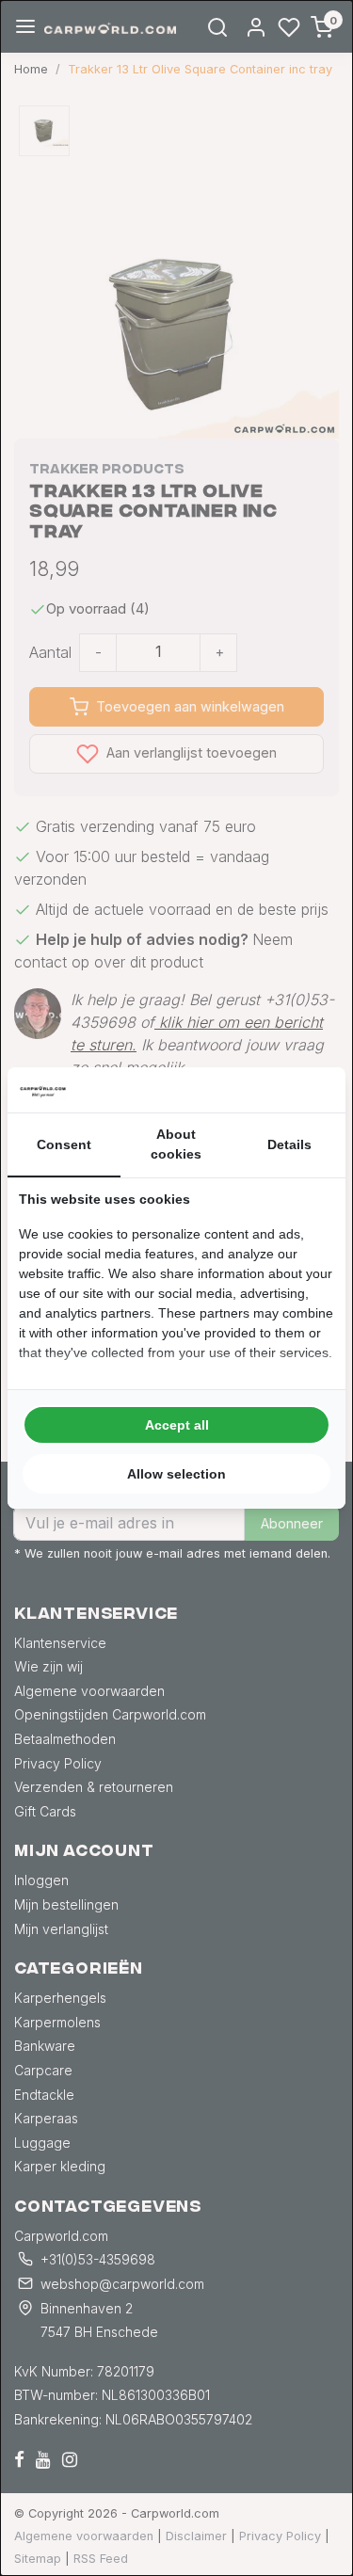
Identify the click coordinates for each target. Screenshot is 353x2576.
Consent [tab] (64, 1144)
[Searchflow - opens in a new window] (311, 1090)
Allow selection (176, 1474)
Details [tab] (289, 1144)
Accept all (177, 1425)
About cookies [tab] (176, 1144)
